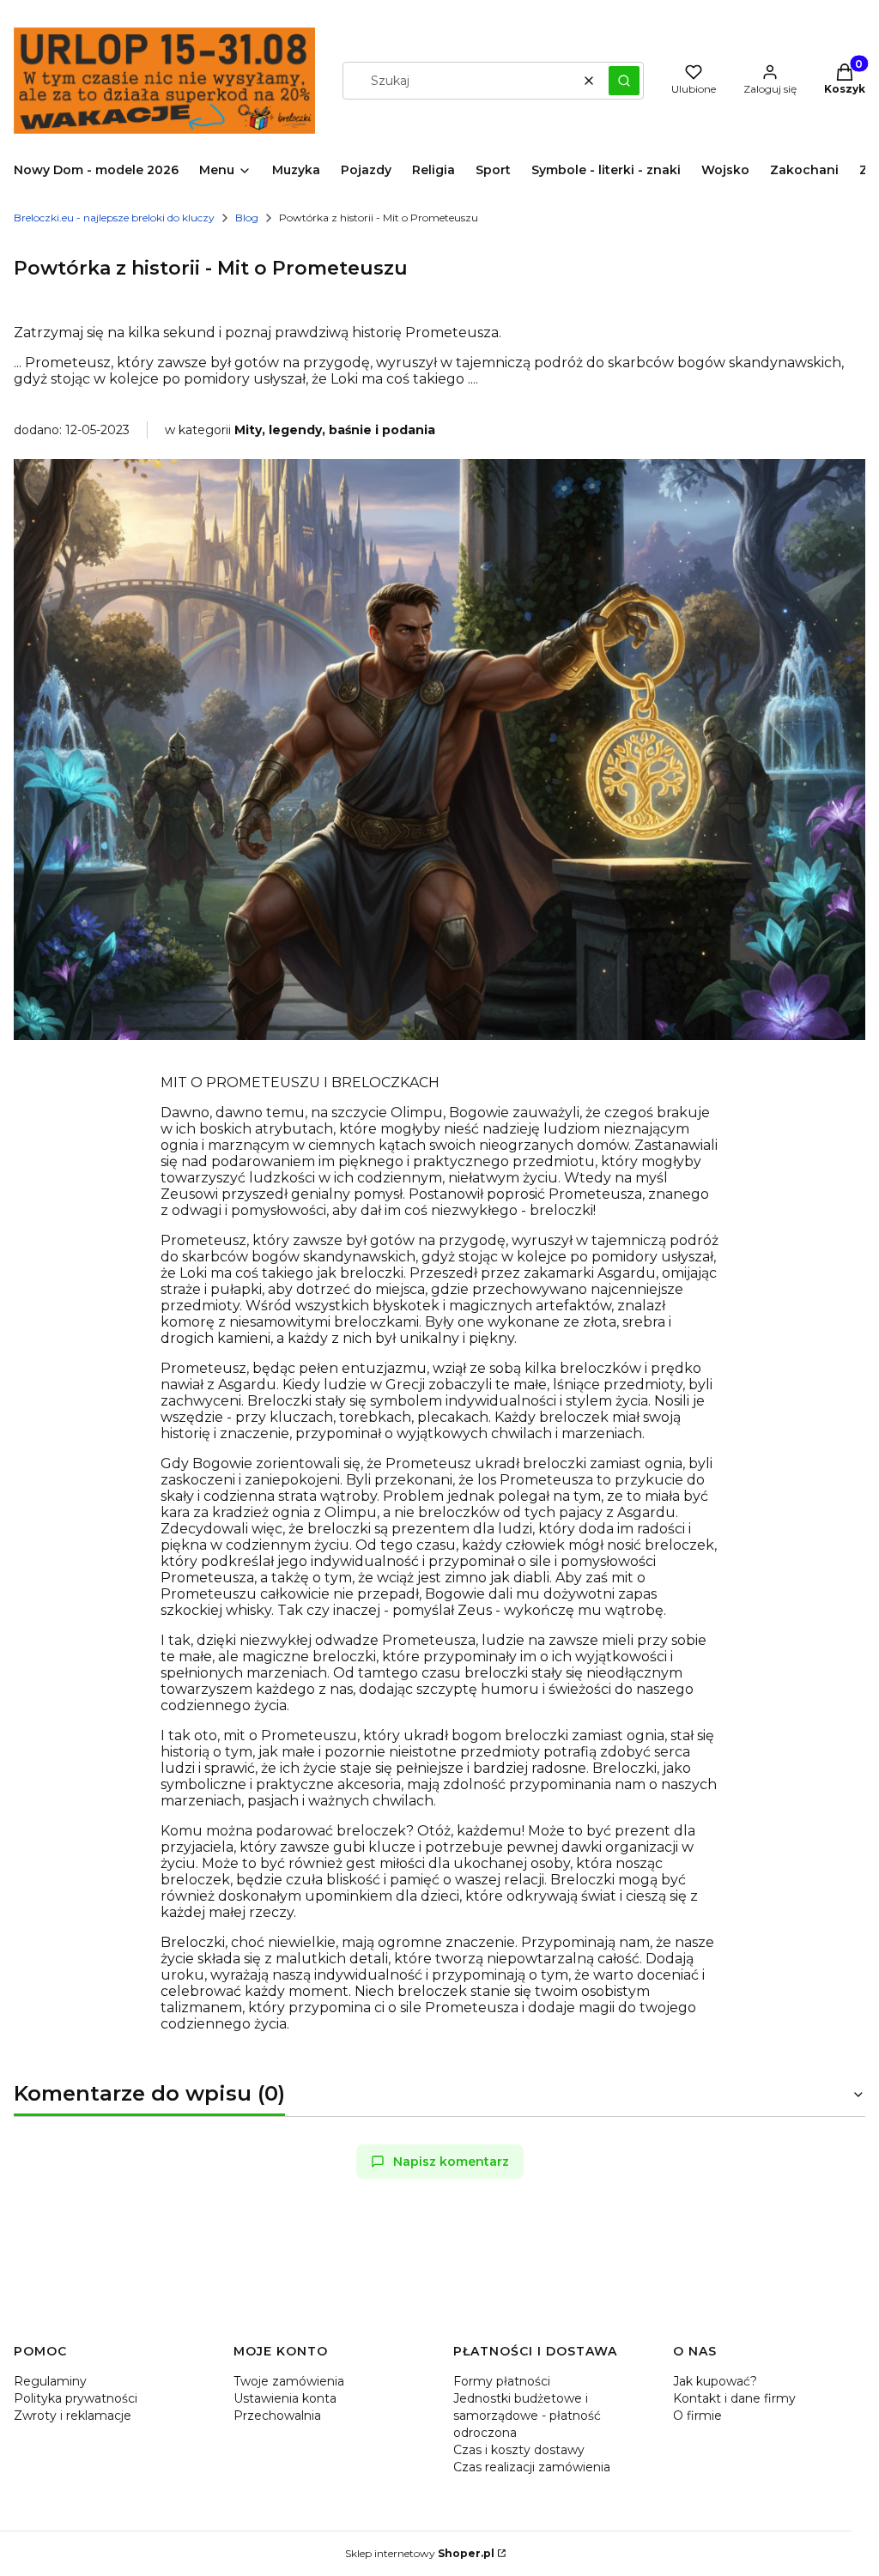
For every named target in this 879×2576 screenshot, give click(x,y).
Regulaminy (50, 2381)
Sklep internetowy (420, 2553)
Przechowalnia (277, 2416)
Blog (247, 218)
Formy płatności (502, 2381)
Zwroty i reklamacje (73, 2416)
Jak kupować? (715, 2381)
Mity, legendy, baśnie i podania (335, 430)
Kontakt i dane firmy (734, 2398)
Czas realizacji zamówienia (532, 2467)
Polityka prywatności (76, 2398)
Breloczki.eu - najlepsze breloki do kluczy (114, 218)
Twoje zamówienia (289, 2381)
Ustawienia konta (285, 2398)
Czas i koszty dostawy (519, 2450)
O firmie (697, 2416)
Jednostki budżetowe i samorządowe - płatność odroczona (527, 2416)
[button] (624, 81)
